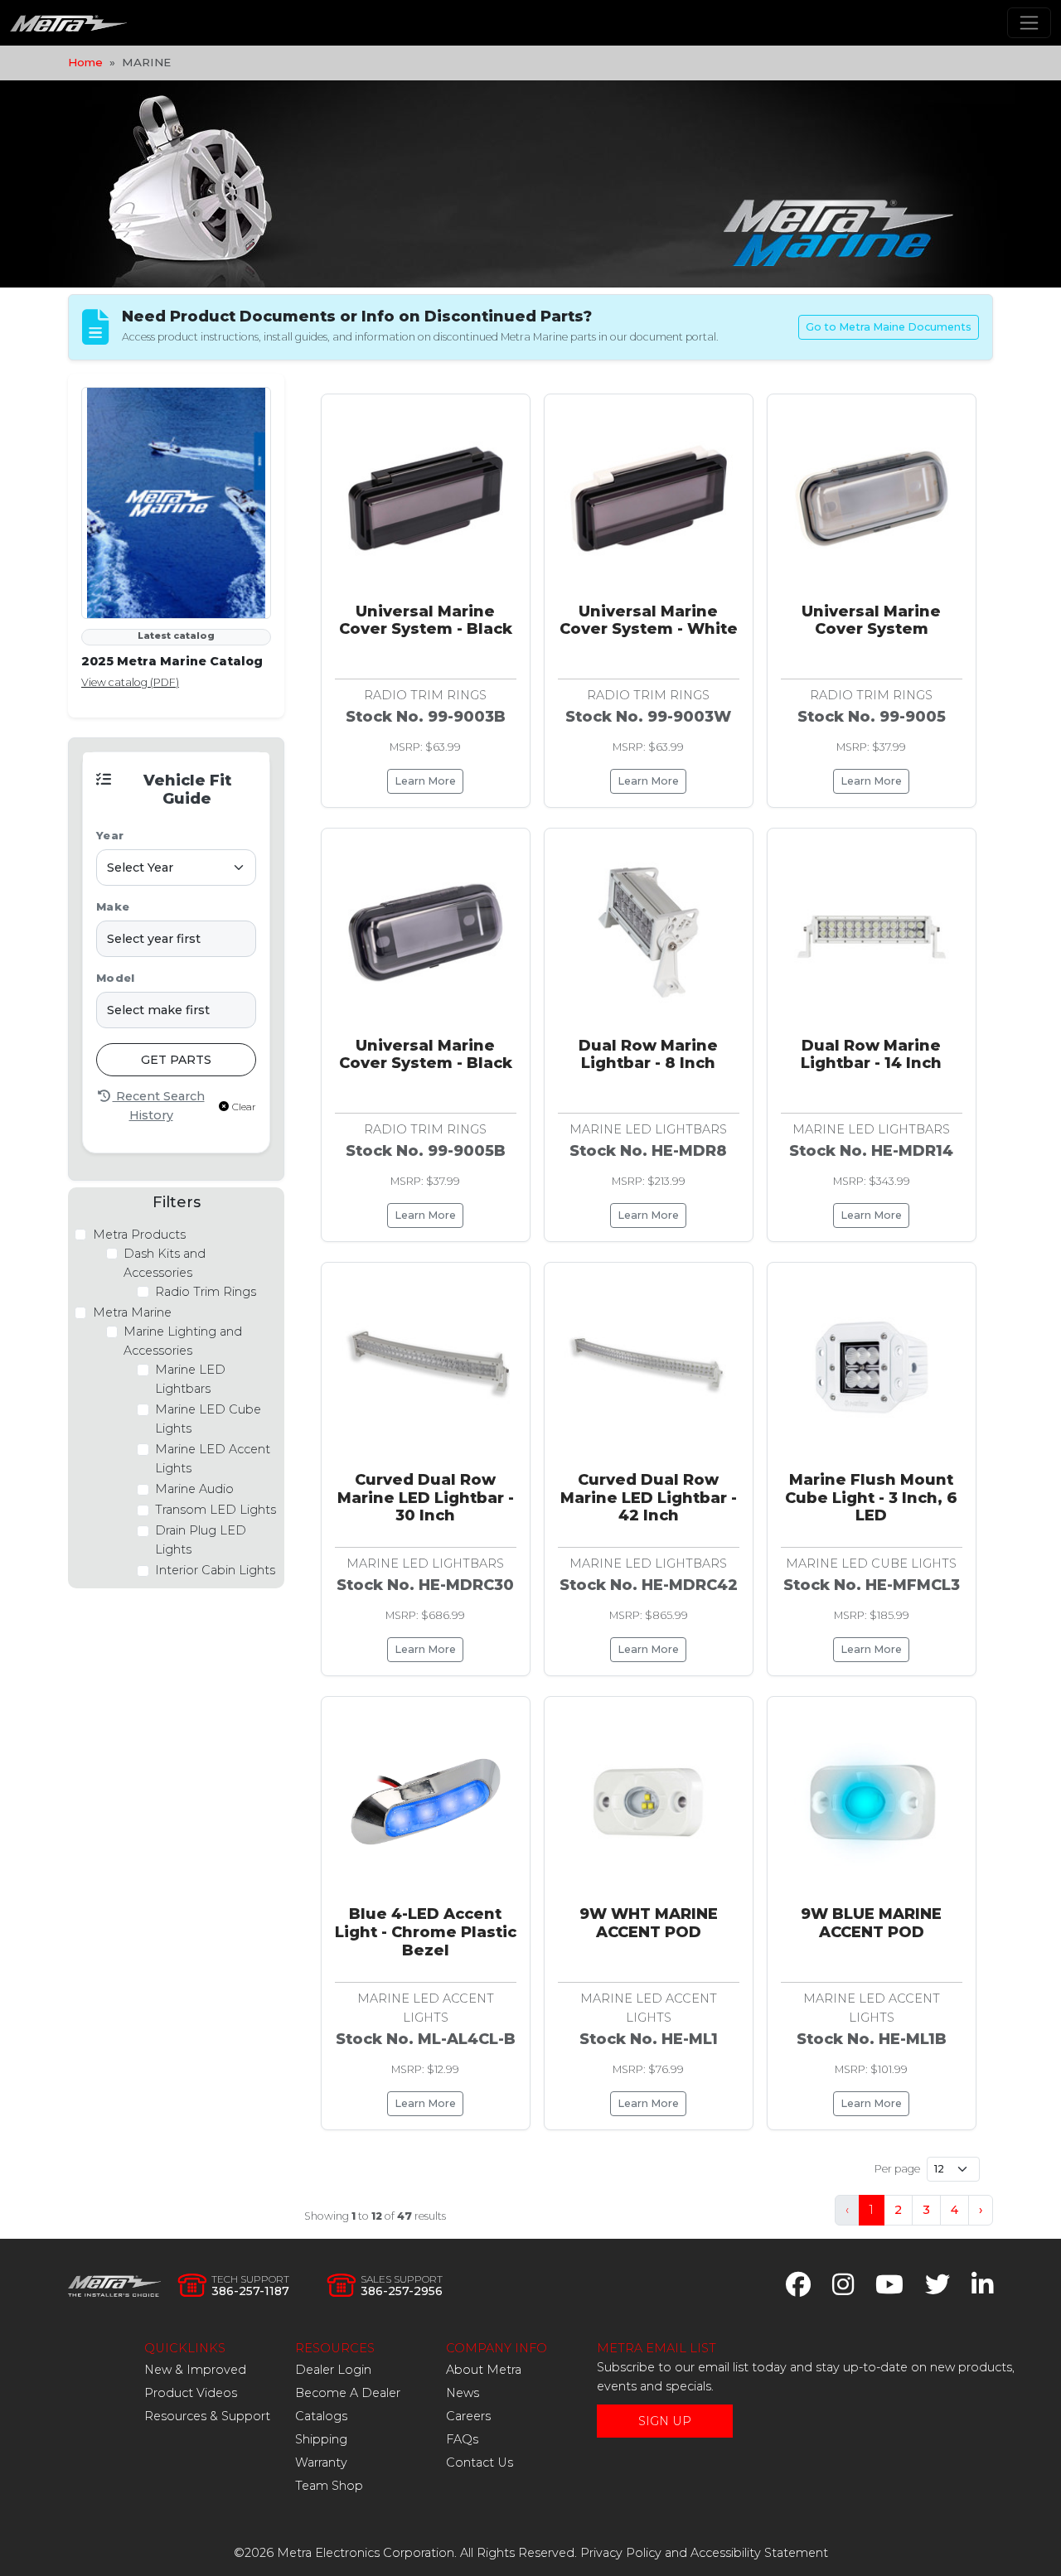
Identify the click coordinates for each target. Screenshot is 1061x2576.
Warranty (321, 2462)
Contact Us (480, 2462)
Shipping (321, 2439)
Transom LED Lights (216, 1510)
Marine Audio (194, 1490)
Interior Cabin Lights (215, 1571)
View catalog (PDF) (130, 682)
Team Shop (329, 2486)
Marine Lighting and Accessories (183, 1341)
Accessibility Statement (759, 2553)
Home (85, 62)
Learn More (425, 781)
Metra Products (139, 1235)
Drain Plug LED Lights (201, 1541)
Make (113, 907)
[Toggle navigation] (1029, 23)
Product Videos (191, 2393)
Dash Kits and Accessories (165, 1263)
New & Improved (195, 2370)
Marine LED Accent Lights (213, 1460)
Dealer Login (333, 2370)
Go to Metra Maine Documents (889, 327)
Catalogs (321, 2416)
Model (115, 978)
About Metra (484, 2370)
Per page (897, 2169)
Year (110, 836)
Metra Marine (132, 1312)
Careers (468, 2416)
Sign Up (665, 2421)
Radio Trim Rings (206, 1292)
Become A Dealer (348, 2393)
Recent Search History (159, 1106)
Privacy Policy (621, 2553)
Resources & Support (207, 2416)
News (463, 2393)
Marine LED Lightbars (190, 1379)
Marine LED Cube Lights (208, 1419)
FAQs (462, 2439)
